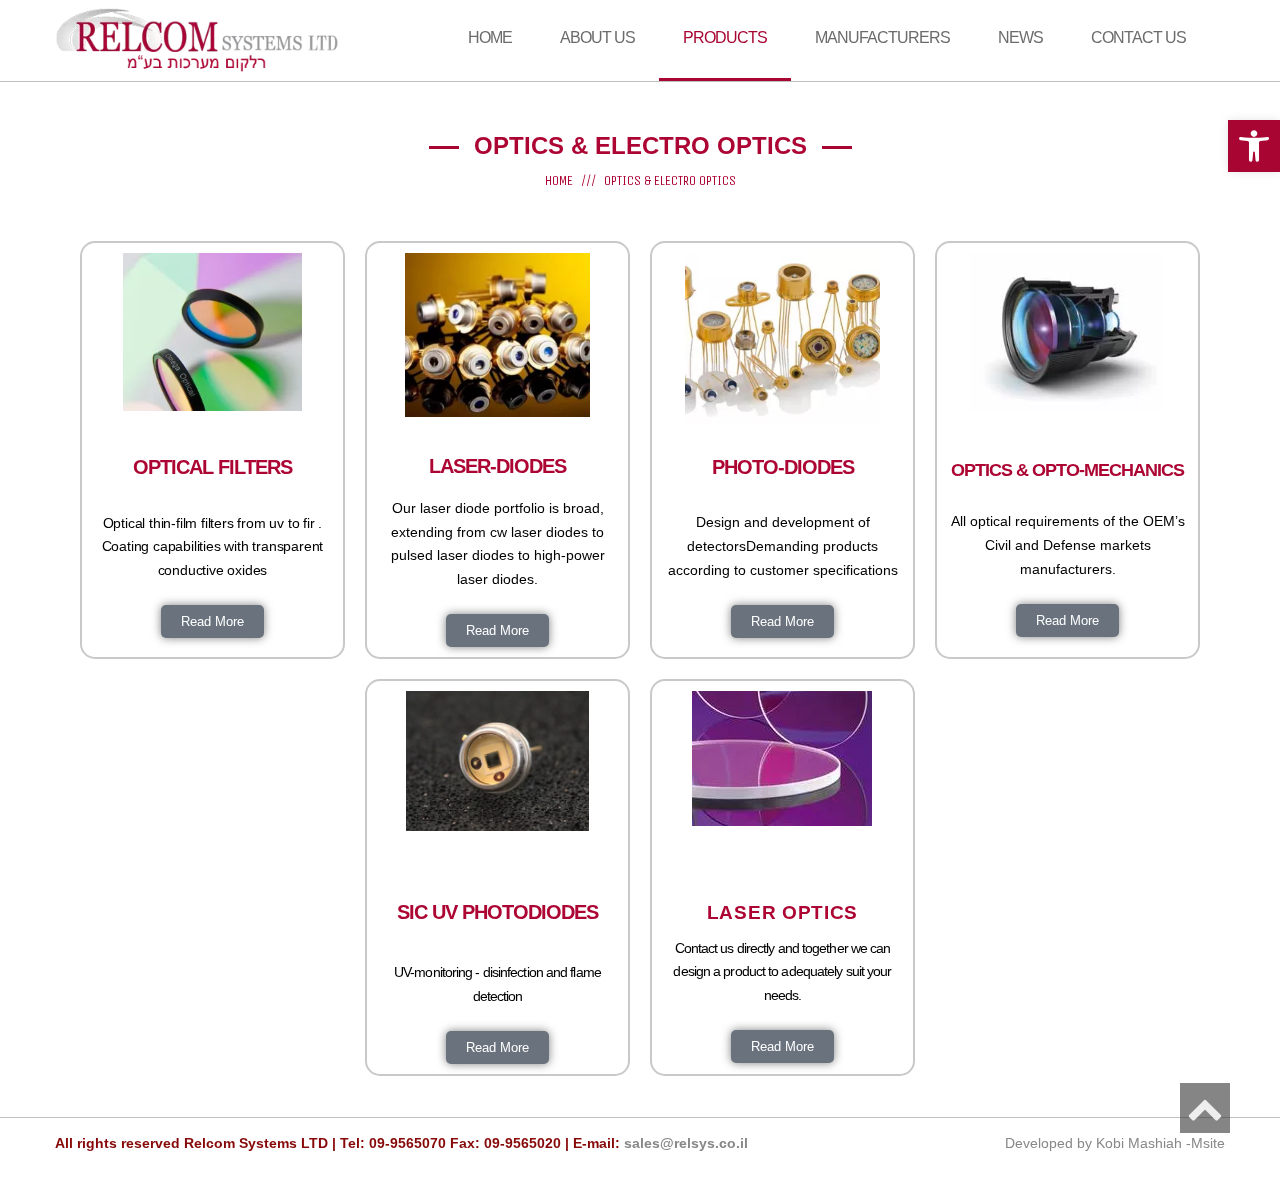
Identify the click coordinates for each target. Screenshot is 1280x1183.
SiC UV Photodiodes (497, 912)
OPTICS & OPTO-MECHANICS (1067, 470)
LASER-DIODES (497, 466)
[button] (1254, 146)
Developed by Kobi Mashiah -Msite (1115, 1143)
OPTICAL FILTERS (212, 467)
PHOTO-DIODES (783, 467)
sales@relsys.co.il (686, 1143)
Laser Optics (782, 912)
